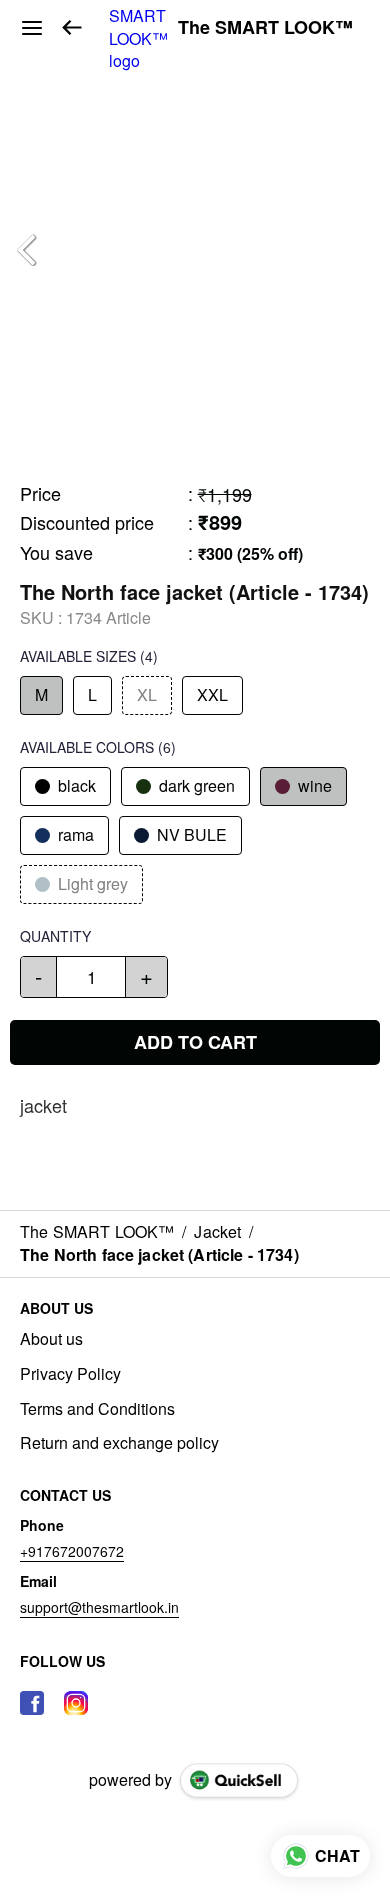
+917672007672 (72, 1551)
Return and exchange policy (119, 1443)
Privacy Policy (70, 1374)
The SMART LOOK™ (265, 28)
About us (51, 1339)
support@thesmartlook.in (99, 1607)
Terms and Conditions (97, 1409)
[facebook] (32, 1703)
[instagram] (76, 1703)
